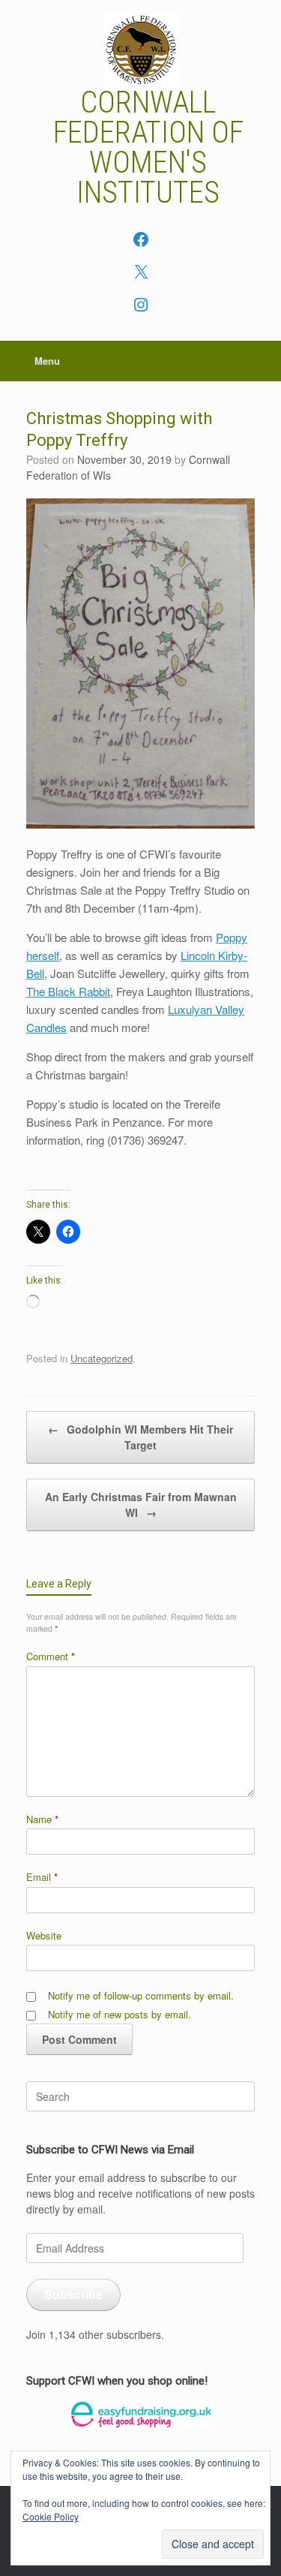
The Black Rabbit (68, 991)
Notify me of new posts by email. (120, 2014)
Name (42, 1819)
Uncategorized (102, 1358)
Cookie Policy (51, 2516)
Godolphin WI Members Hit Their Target (140, 1437)
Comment (51, 1656)
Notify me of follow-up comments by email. (141, 1995)
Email (42, 1877)
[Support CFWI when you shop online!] (140, 2415)
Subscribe (73, 2294)
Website (44, 1935)
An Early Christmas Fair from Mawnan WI (141, 1505)
